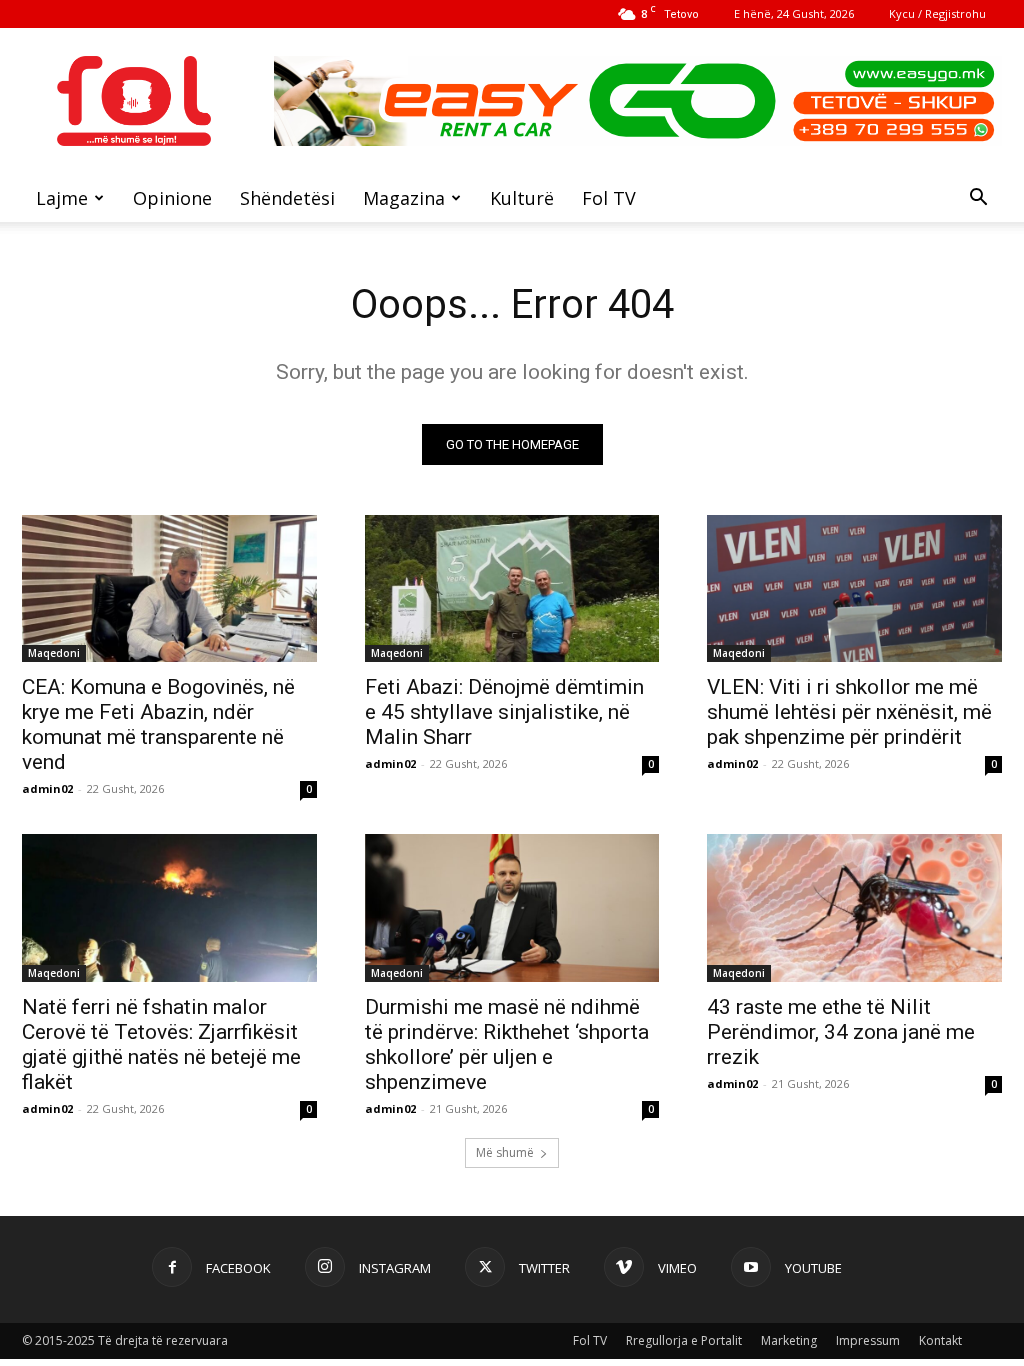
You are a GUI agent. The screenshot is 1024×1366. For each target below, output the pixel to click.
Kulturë (522, 198)
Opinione (172, 198)
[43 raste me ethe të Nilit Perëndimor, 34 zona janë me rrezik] (854, 907)
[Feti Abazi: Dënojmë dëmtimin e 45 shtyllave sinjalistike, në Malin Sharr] (512, 588)
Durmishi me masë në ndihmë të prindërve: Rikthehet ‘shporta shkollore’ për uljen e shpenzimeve (507, 1044)
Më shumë (505, 1152)
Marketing (789, 1340)
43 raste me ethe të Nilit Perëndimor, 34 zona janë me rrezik (841, 1032)
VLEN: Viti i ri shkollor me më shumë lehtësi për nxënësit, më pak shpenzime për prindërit (849, 712)
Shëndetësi (287, 198)
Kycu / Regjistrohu (937, 13)
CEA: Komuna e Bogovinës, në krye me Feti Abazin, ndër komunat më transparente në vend (158, 724)
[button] (978, 199)
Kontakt (940, 1340)
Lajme (62, 198)
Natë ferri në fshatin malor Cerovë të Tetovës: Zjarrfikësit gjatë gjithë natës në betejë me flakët (161, 1044)
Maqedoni (54, 653)
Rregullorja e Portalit (684, 1340)
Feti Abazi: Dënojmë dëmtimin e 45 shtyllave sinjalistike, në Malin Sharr (504, 712)
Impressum (868, 1340)
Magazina (404, 198)
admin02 (47, 788)
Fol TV (609, 198)
